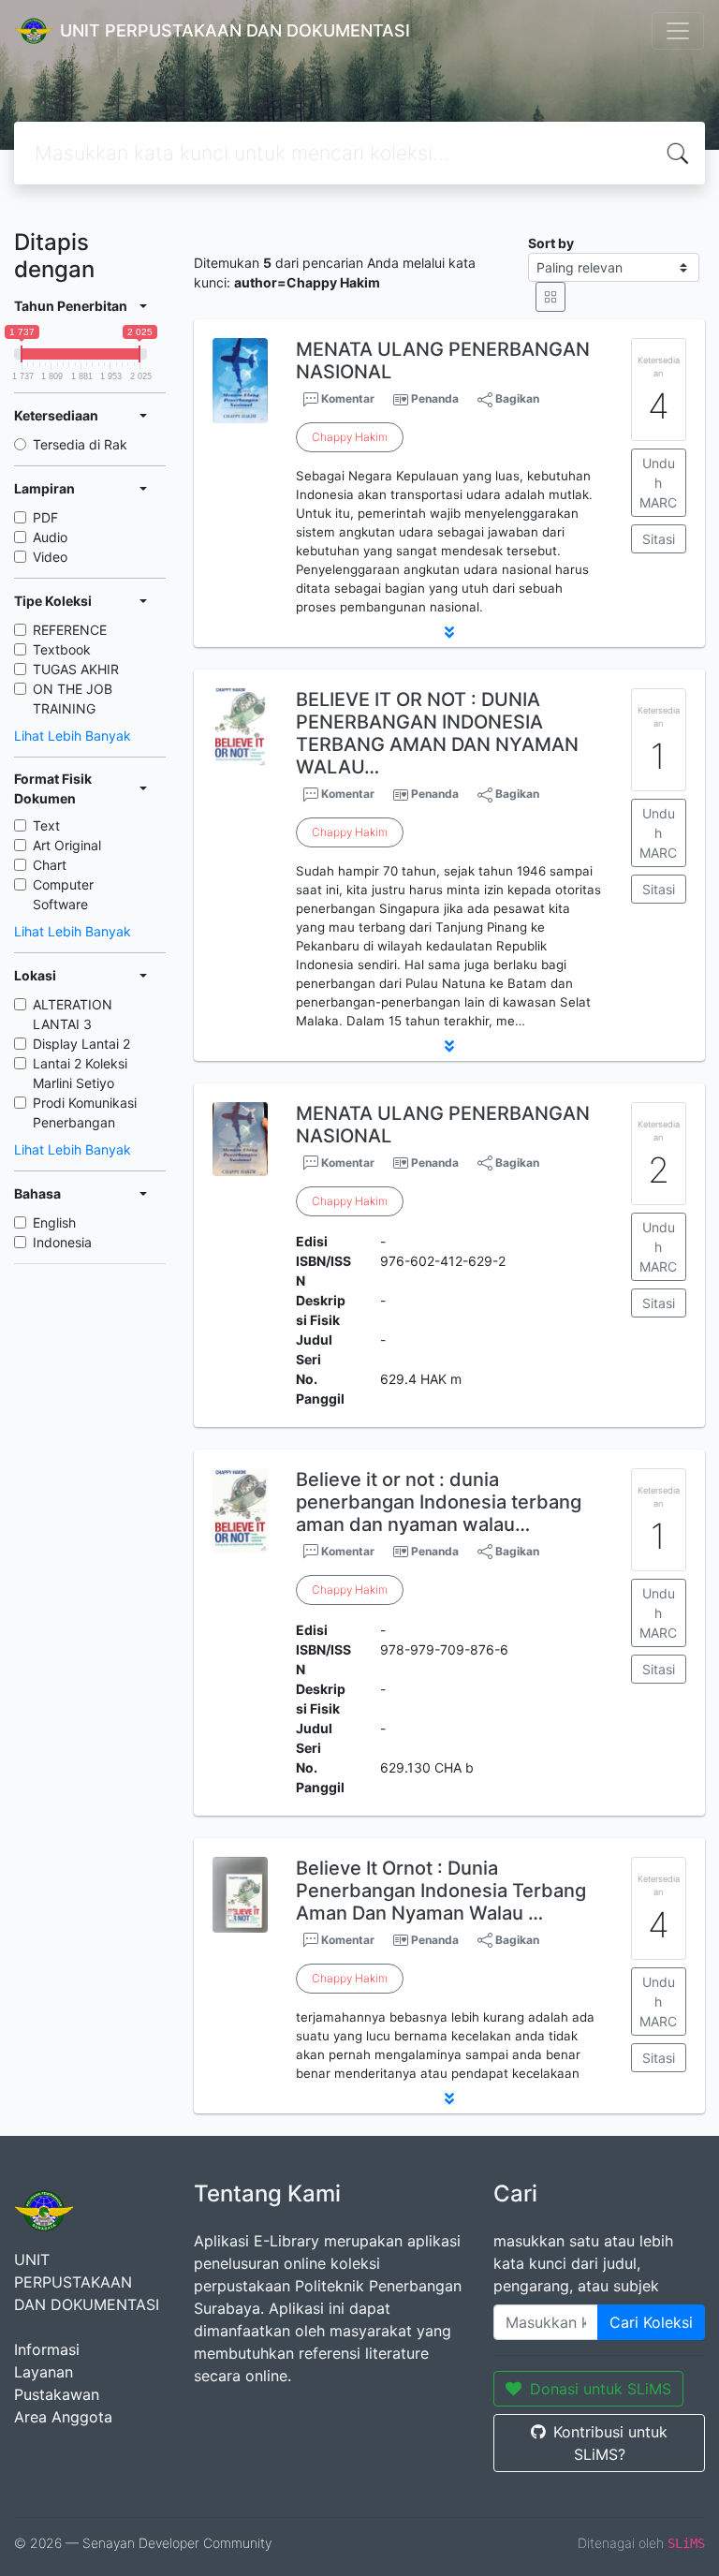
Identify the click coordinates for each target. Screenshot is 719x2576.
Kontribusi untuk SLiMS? (610, 2443)
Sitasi (659, 539)
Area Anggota (63, 2417)
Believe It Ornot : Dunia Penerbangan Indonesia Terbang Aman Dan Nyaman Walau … (441, 1891)
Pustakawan (57, 2394)
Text (46, 825)
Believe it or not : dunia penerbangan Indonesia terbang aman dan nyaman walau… (439, 1502)
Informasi (47, 2349)
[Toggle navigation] (678, 31)
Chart (50, 865)
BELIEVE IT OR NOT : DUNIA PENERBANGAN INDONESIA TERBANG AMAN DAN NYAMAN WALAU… (437, 733)
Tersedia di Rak (80, 444)
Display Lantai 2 (81, 1044)
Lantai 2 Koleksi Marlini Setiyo (80, 1073)
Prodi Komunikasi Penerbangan (85, 1112)
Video (50, 557)
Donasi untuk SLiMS (601, 2389)
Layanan (44, 2372)
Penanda (435, 398)
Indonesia (62, 1242)
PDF (45, 517)
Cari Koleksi (651, 2322)
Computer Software (63, 894)
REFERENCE (70, 630)
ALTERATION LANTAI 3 (73, 1014)
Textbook (62, 649)
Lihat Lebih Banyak (73, 736)
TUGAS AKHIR (76, 669)
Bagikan (516, 398)
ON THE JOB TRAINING (73, 699)
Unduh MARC (658, 483)
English (54, 1222)
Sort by (551, 243)
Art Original (67, 845)
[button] (449, 632)
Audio (50, 537)
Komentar (346, 398)
